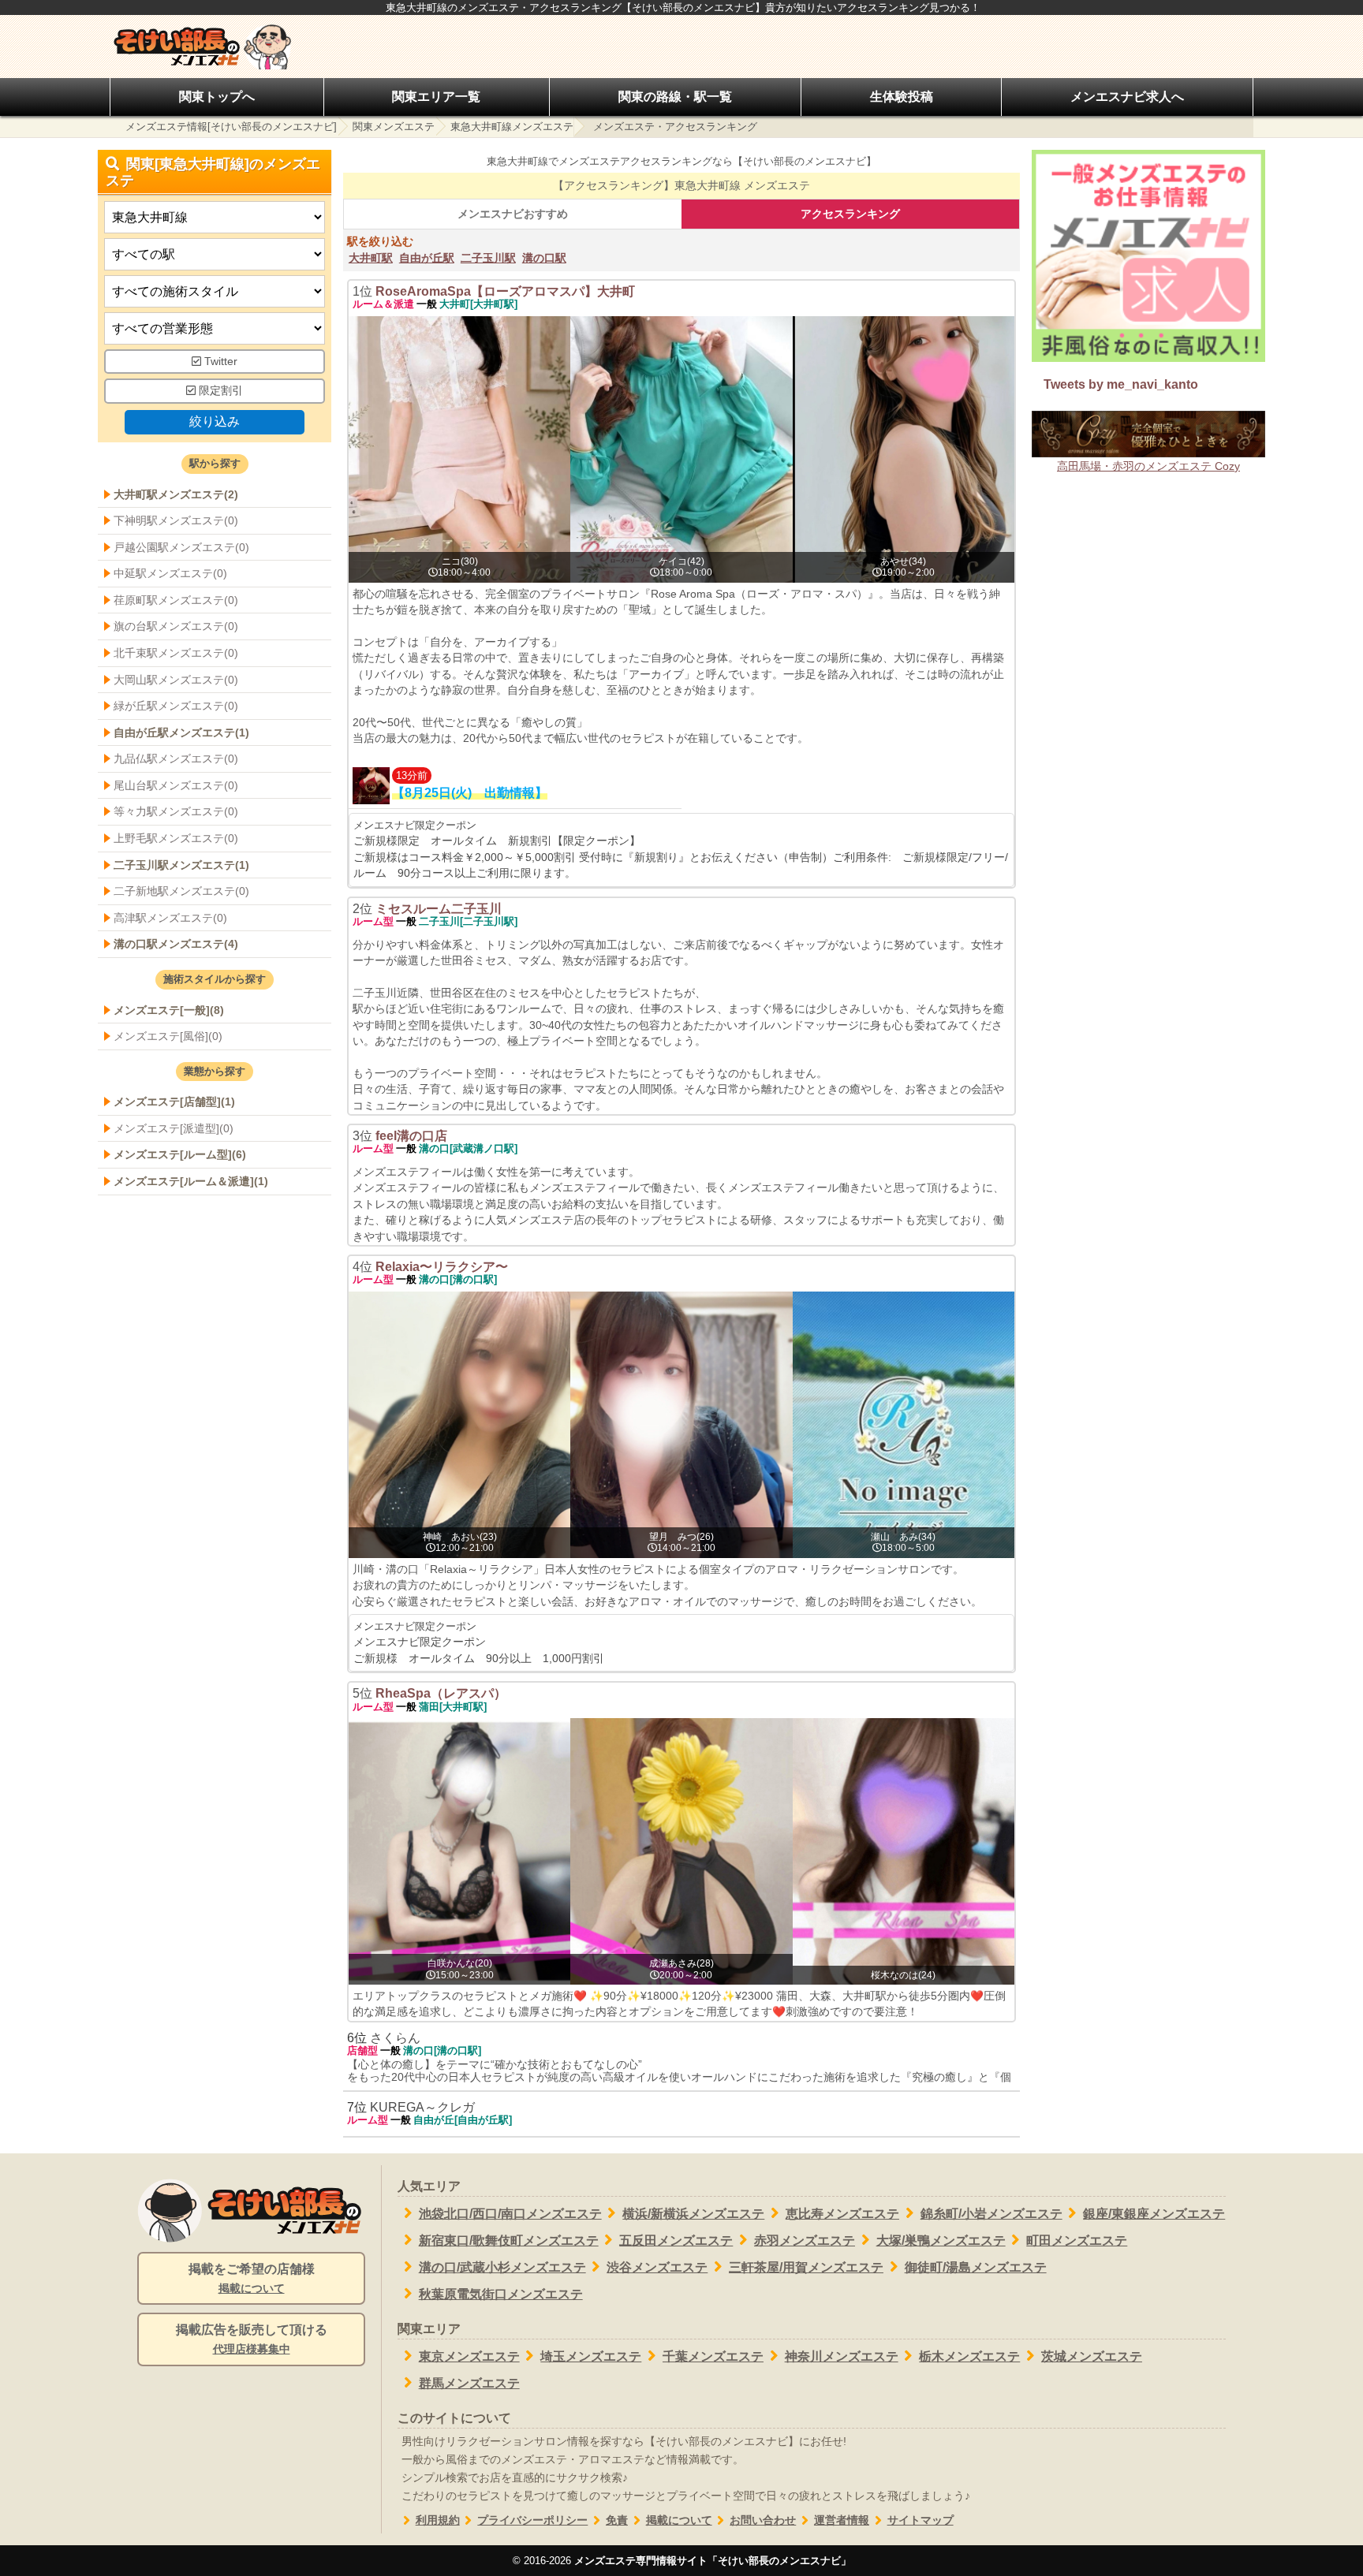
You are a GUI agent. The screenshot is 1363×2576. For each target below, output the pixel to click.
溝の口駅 (544, 258)
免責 (617, 2520)
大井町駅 (371, 258)
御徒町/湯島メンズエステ (976, 2267)
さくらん (395, 2038)
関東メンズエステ (394, 127)
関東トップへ (217, 97)
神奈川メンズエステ (842, 2356)
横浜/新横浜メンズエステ (693, 2214)
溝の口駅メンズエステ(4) (176, 944)
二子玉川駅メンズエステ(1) (181, 865)
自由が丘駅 (427, 258)
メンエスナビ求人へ (1127, 97)
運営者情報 (842, 2520)
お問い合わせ (763, 2520)
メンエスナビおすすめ (513, 214)
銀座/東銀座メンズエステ (1154, 2214)
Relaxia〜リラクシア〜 (442, 1267)
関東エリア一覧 (436, 97)
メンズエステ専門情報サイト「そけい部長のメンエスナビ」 (713, 2561)
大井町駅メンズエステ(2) (176, 494)
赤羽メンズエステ (805, 2240)
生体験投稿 (902, 97)
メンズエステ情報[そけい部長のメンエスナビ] (231, 127)
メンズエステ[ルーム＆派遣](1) (191, 1181)
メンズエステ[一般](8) (169, 1010)
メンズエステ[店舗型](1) (174, 1102)
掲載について (679, 2520)
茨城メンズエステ (1092, 2356)
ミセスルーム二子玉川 (439, 909)
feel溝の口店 (411, 1136)
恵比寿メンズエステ (842, 2214)
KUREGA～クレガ (422, 2107)
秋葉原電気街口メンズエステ (501, 2294)
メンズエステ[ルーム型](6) (180, 1154)
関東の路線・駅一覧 (675, 97)
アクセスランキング (850, 214)
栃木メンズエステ (969, 2356)
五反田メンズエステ (676, 2240)
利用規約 (438, 2520)
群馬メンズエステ (469, 2383)
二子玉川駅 (488, 258)
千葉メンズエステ (713, 2356)
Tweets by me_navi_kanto (1121, 384)
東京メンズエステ (469, 2356)
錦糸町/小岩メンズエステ (991, 2214)
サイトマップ (920, 2520)
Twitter (219, 362)
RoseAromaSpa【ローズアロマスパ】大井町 (505, 291)
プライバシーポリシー (532, 2520)
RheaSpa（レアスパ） (441, 1693)
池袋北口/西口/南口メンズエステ (510, 2214)
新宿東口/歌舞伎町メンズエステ (509, 2240)
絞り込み (215, 421)
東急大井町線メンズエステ (512, 127)
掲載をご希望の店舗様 (252, 2278)
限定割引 (219, 391)
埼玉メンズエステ (591, 2356)
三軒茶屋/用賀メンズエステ (806, 2267)
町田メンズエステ (1077, 2240)
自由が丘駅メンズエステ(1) (181, 733)
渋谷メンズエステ (657, 2267)
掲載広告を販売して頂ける (252, 2339)
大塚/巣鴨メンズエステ (941, 2240)
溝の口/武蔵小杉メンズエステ (502, 2267)
